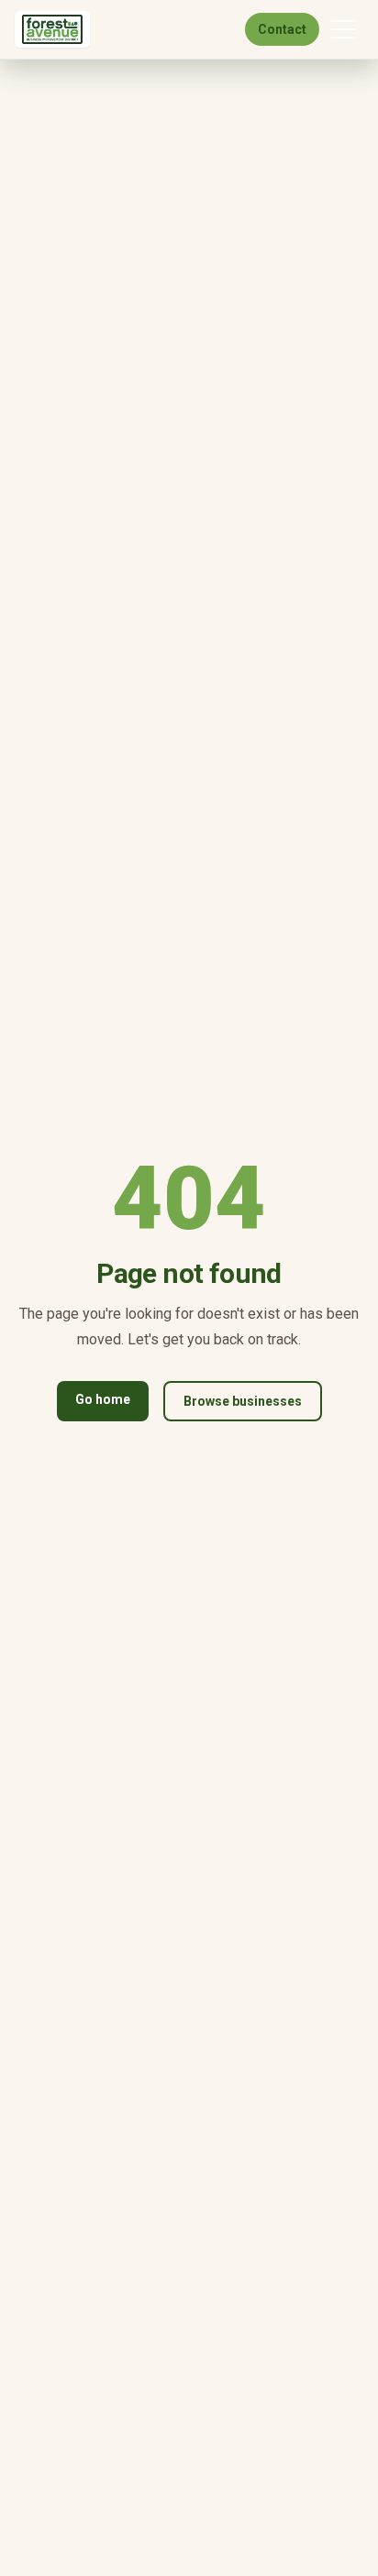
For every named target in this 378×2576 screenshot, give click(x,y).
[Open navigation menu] (343, 29)
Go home (103, 1399)
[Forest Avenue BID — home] (52, 29)
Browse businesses (243, 1401)
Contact (282, 29)
